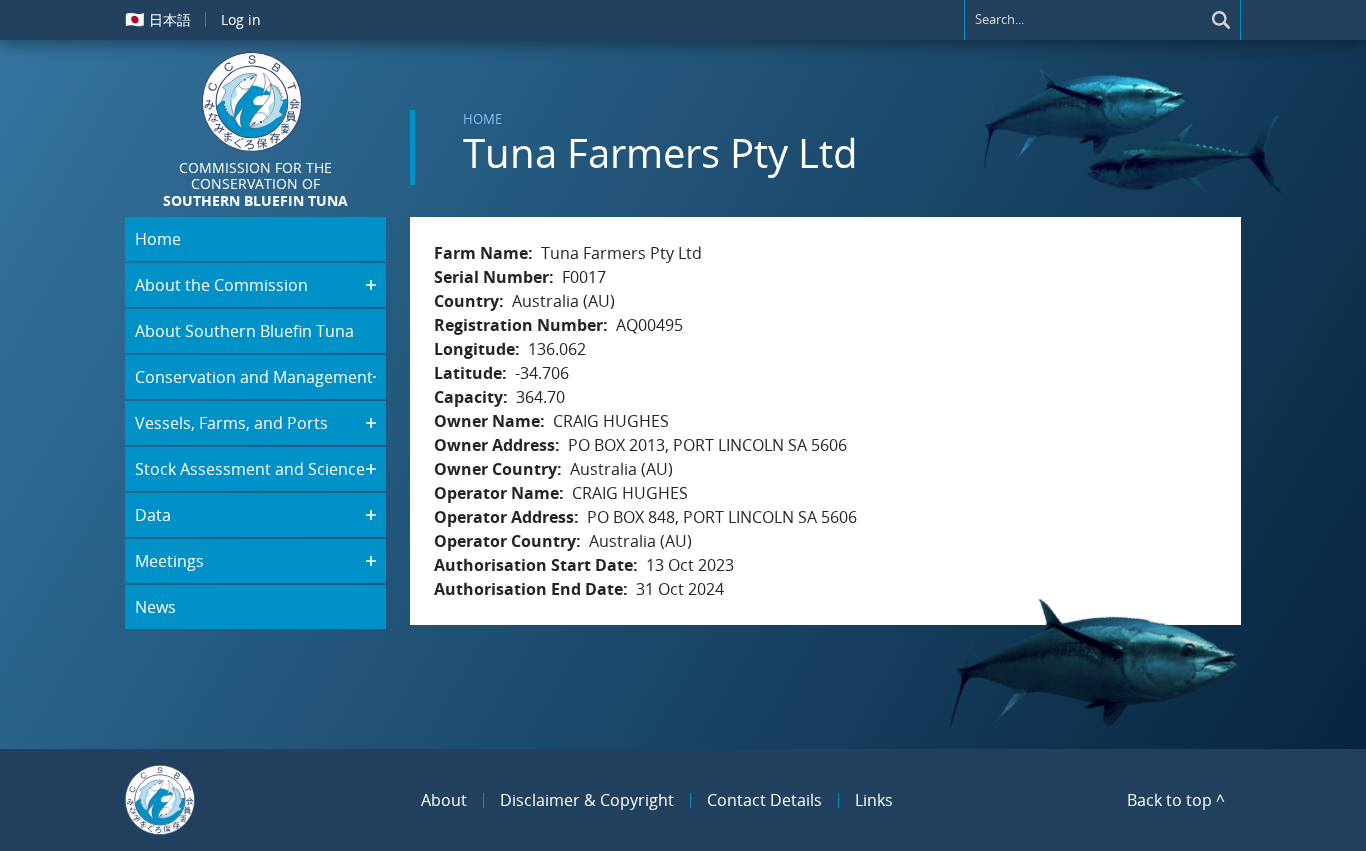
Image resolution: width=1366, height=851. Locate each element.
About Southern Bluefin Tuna (244, 331)
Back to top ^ (1176, 800)
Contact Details (764, 800)
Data (153, 515)
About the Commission (221, 285)
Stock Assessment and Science (250, 469)
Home (482, 119)
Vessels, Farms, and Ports (231, 423)
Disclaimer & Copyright (587, 800)
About (444, 800)
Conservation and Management (254, 377)
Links (874, 800)
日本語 (158, 19)
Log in (241, 19)
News (155, 607)
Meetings (169, 561)
